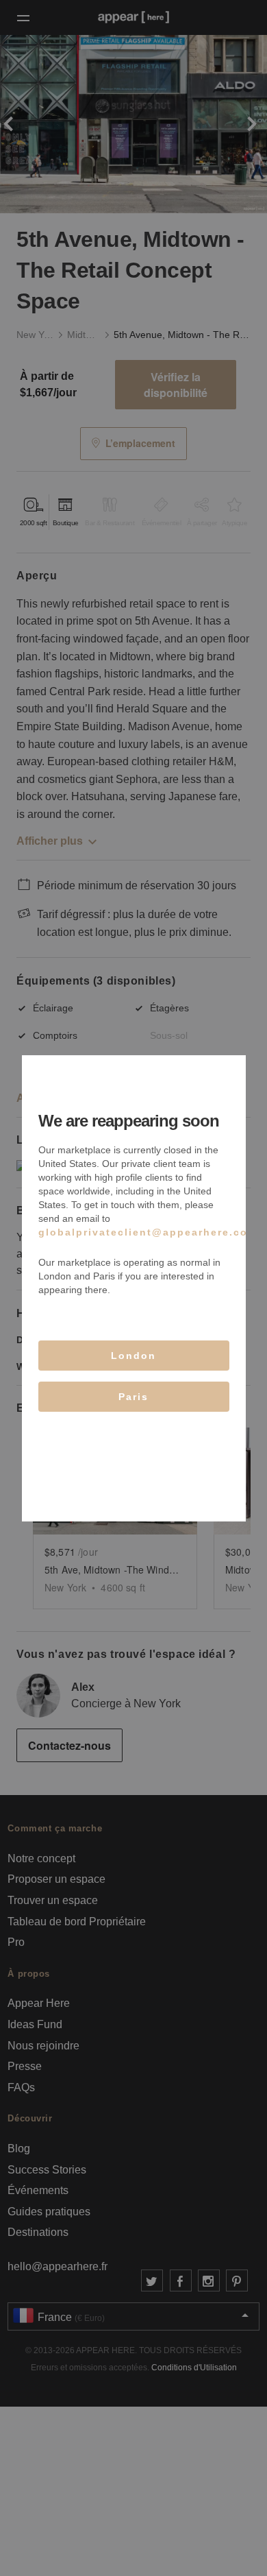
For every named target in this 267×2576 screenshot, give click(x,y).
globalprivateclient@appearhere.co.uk (152, 1232)
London (133, 1356)
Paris (133, 1397)
